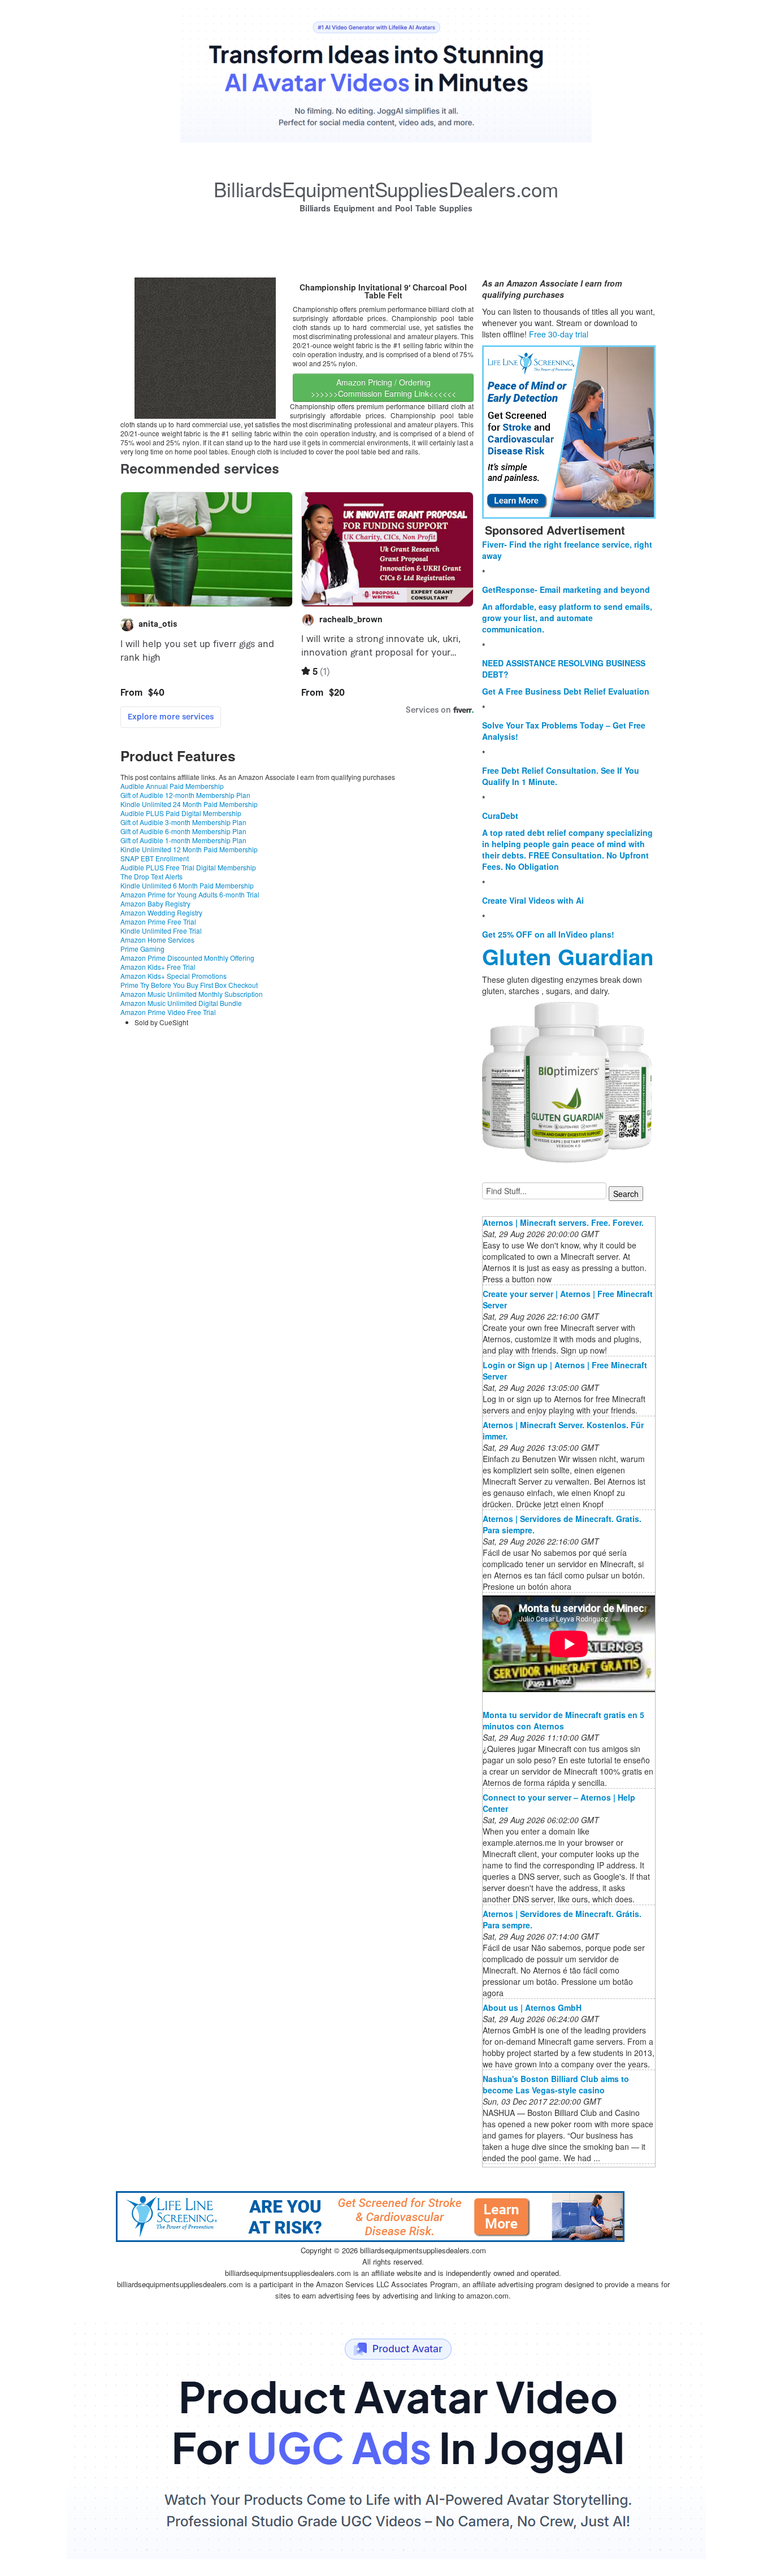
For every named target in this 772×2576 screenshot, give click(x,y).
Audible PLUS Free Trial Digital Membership (188, 867)
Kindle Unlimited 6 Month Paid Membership (187, 885)
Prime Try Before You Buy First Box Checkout (189, 985)
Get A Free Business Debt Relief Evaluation (566, 691)
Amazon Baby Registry (155, 903)
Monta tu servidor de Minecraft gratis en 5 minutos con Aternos (563, 1720)
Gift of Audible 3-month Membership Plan (183, 822)
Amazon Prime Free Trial (158, 921)
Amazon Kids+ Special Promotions (174, 976)
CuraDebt (500, 816)
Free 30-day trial (559, 334)
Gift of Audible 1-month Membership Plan (183, 840)
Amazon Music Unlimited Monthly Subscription (192, 994)
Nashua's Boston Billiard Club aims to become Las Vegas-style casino (556, 2084)
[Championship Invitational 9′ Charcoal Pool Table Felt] (205, 347)
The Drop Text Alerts (151, 876)
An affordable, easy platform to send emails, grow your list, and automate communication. (567, 618)
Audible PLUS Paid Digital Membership (181, 813)
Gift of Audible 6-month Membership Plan (183, 831)
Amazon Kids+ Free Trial (158, 967)
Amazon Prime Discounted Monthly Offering (187, 958)
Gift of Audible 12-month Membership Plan (185, 795)
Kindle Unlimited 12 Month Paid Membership (189, 849)
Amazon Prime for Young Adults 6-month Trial (190, 894)
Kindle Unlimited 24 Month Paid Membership (189, 804)
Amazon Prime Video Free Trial (168, 1012)
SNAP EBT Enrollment (155, 858)
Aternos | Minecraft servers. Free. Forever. (563, 1222)
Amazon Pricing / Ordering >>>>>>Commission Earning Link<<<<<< (383, 388)
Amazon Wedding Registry (161, 912)
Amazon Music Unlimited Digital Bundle (181, 1003)
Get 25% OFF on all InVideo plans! (548, 934)
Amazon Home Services (157, 940)
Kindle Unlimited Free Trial (161, 931)
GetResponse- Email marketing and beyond (566, 589)
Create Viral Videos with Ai (533, 900)
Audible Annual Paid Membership (172, 786)
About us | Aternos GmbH (532, 2007)
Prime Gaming (142, 949)
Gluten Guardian (568, 957)
